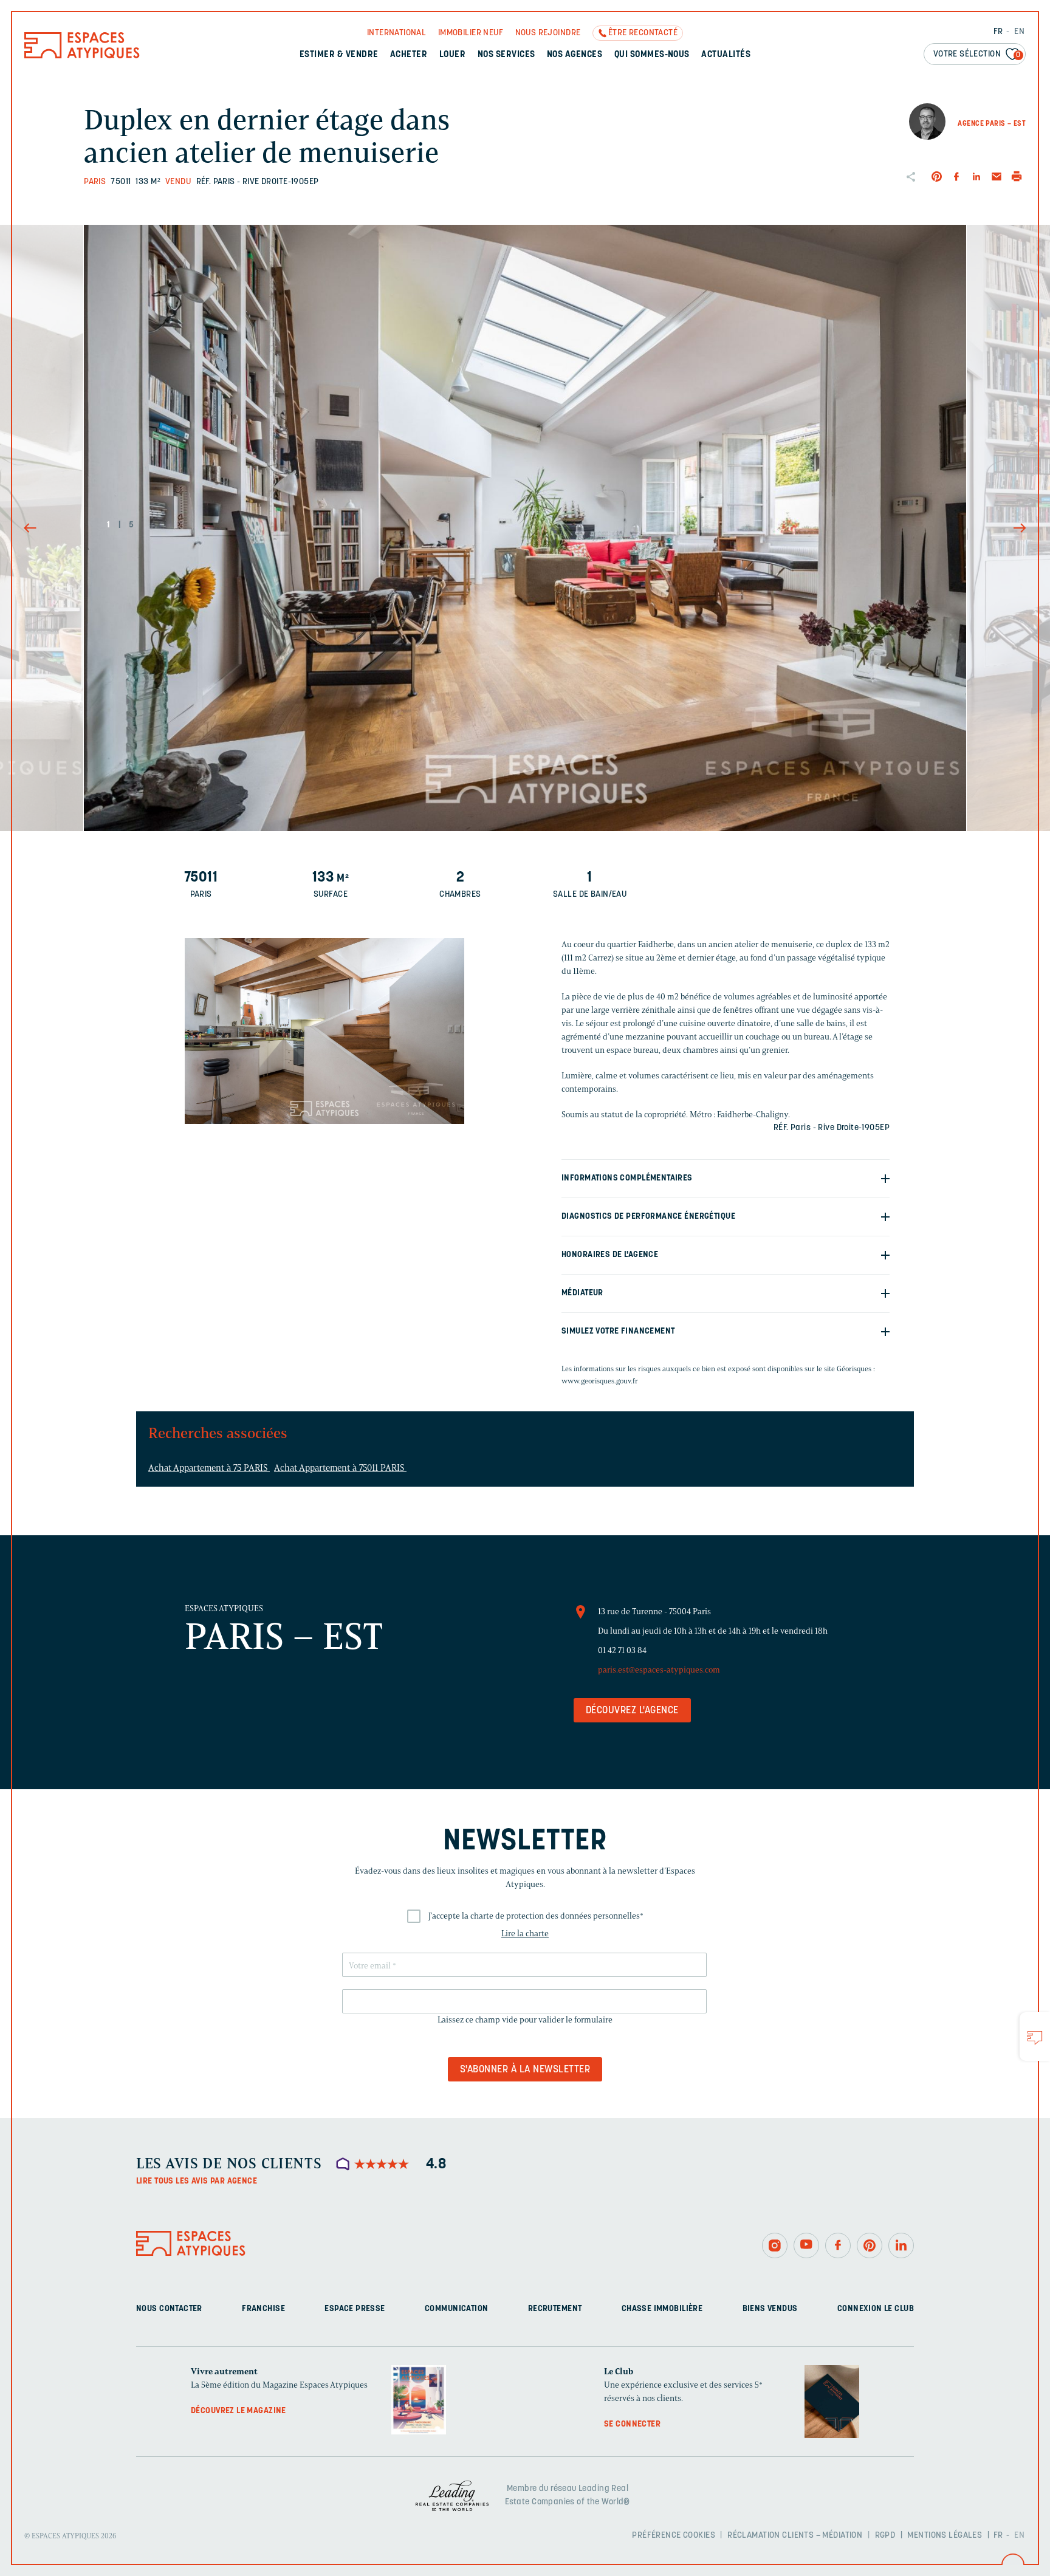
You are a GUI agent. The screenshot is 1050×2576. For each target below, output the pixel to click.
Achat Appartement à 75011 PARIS (340, 1468)
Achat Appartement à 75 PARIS (209, 1468)
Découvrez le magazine (238, 2410)
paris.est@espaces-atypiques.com (659, 1670)
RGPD (885, 2536)
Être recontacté (643, 33)
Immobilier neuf (471, 33)
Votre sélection (977, 54)
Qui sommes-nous (652, 55)
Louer (452, 55)
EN (1019, 32)
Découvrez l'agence (632, 1711)
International (396, 33)
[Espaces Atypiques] (82, 56)
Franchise (263, 2308)
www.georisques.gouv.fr (600, 1381)
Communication (456, 2308)
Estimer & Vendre (339, 55)
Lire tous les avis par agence (197, 2181)
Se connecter (632, 2424)
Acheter (409, 55)
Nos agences (575, 55)
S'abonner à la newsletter (525, 2070)
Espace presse (355, 2308)
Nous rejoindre (548, 33)
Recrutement (555, 2308)
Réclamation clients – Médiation (795, 2536)
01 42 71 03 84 (622, 1650)
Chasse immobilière (662, 2308)
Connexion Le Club (876, 2308)
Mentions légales (945, 2536)
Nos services (506, 55)
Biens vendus (770, 2308)
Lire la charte (525, 1934)
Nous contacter (169, 2308)
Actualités (726, 55)
